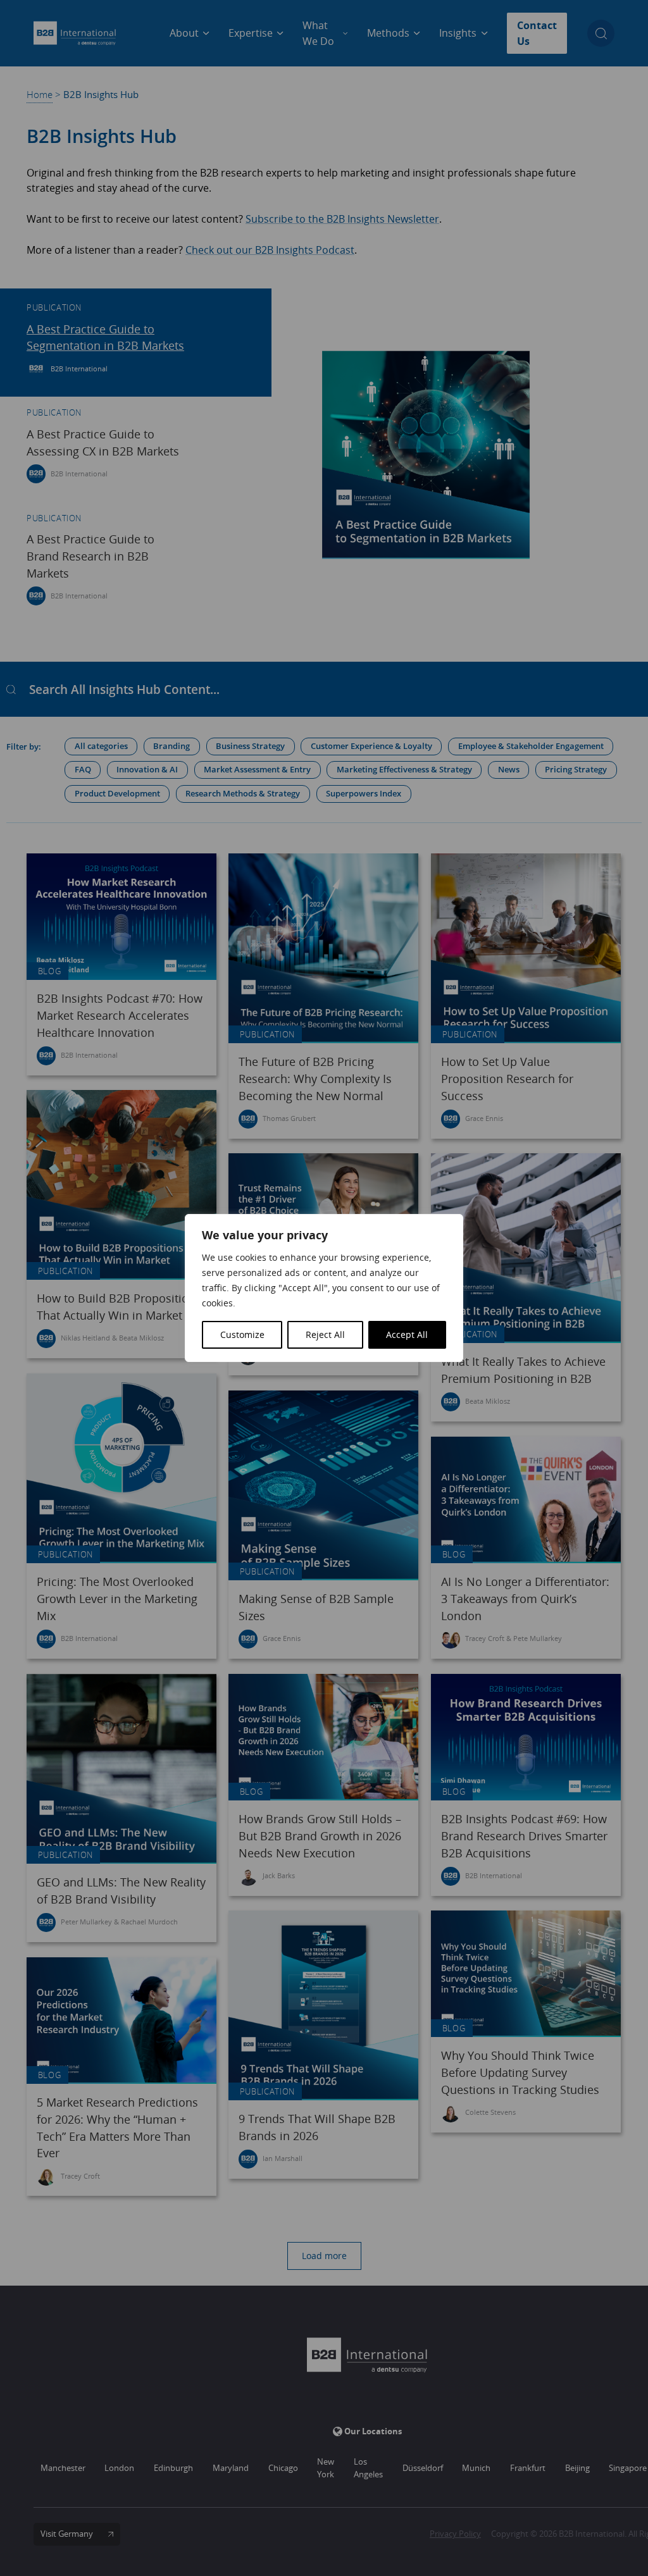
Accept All (407, 1334)
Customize (242, 1334)
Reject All (325, 1334)
